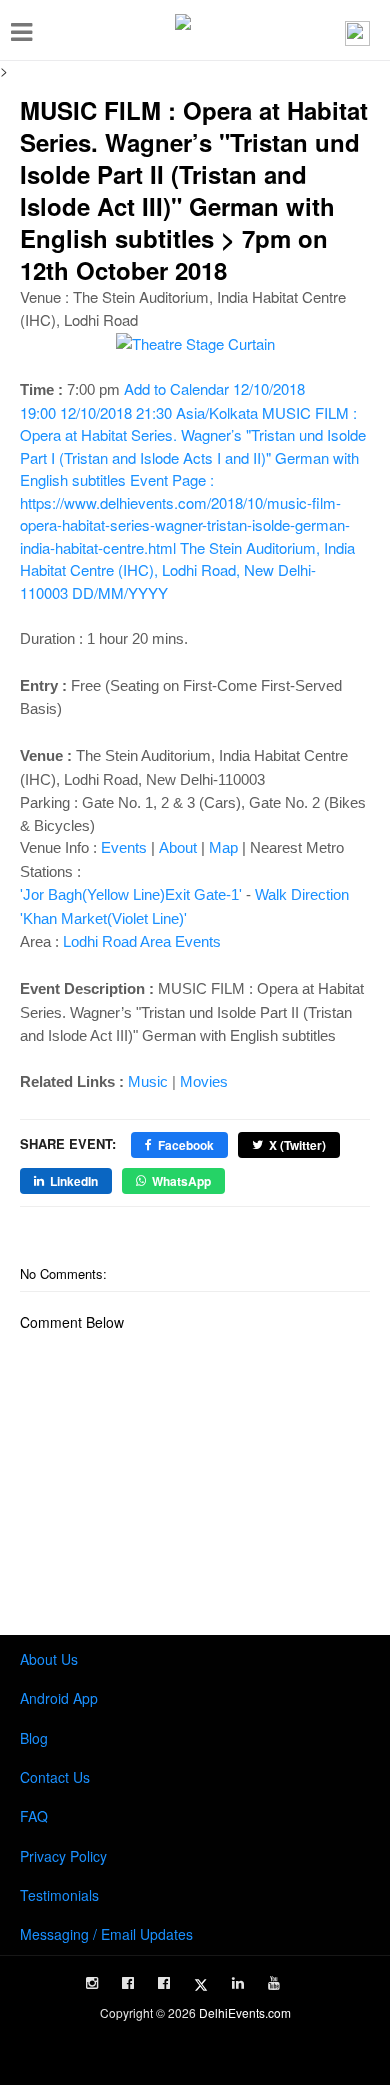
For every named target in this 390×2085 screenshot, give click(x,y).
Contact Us (55, 1777)
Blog (34, 1738)
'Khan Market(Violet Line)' (103, 918)
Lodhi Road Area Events (142, 941)
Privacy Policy (63, 1856)
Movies (204, 1081)
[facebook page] (128, 1983)
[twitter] (201, 1985)
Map (223, 847)
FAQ (34, 1816)
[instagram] (92, 1983)
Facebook (186, 1145)
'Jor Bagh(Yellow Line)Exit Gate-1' (131, 894)
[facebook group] (164, 1983)
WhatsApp (181, 1181)
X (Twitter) (297, 1145)
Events (124, 847)
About (178, 847)
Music (148, 1081)
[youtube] (274, 1983)
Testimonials (59, 1895)
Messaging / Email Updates (106, 1934)
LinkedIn (74, 1181)
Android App (59, 1698)
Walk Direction (302, 894)
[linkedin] (238, 1983)
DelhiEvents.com (245, 2012)
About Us (49, 1659)
